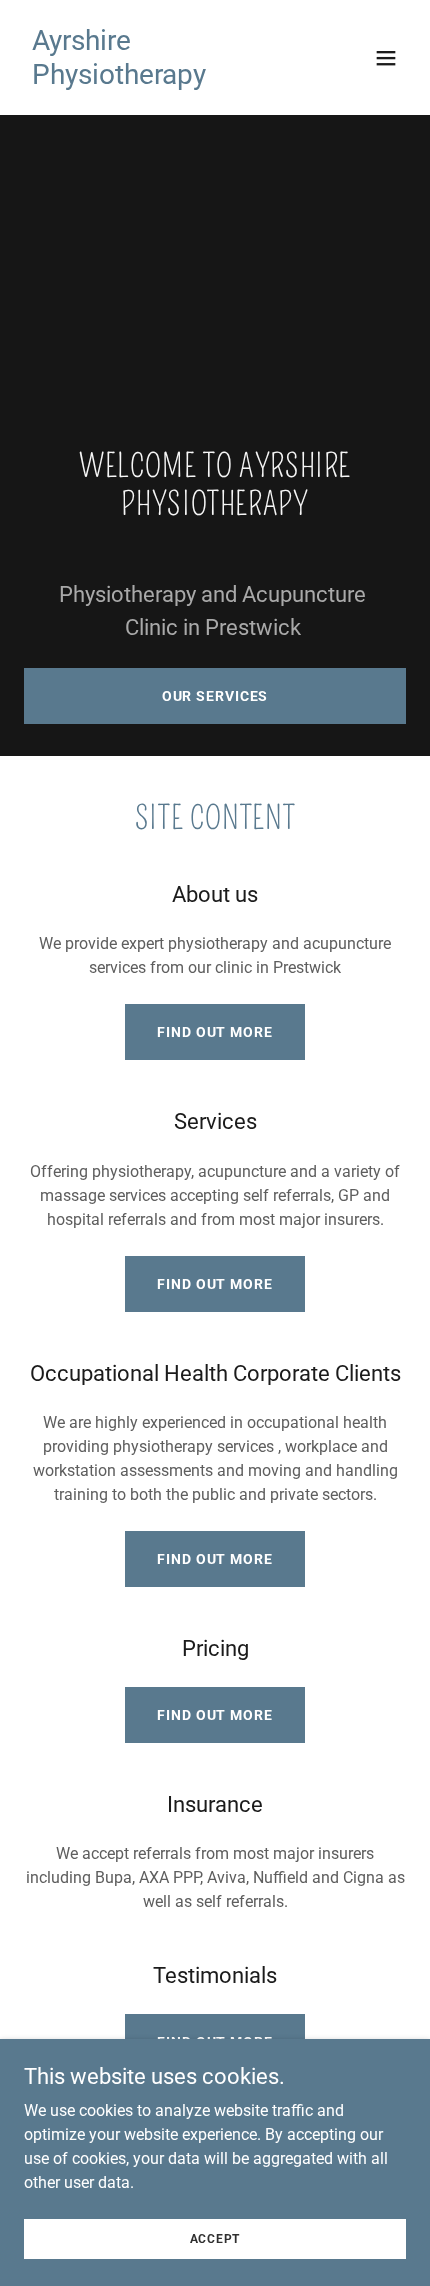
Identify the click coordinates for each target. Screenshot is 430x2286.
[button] (386, 58)
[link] (157, 78)
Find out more (214, 1032)
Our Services (215, 696)
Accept (215, 2238)
